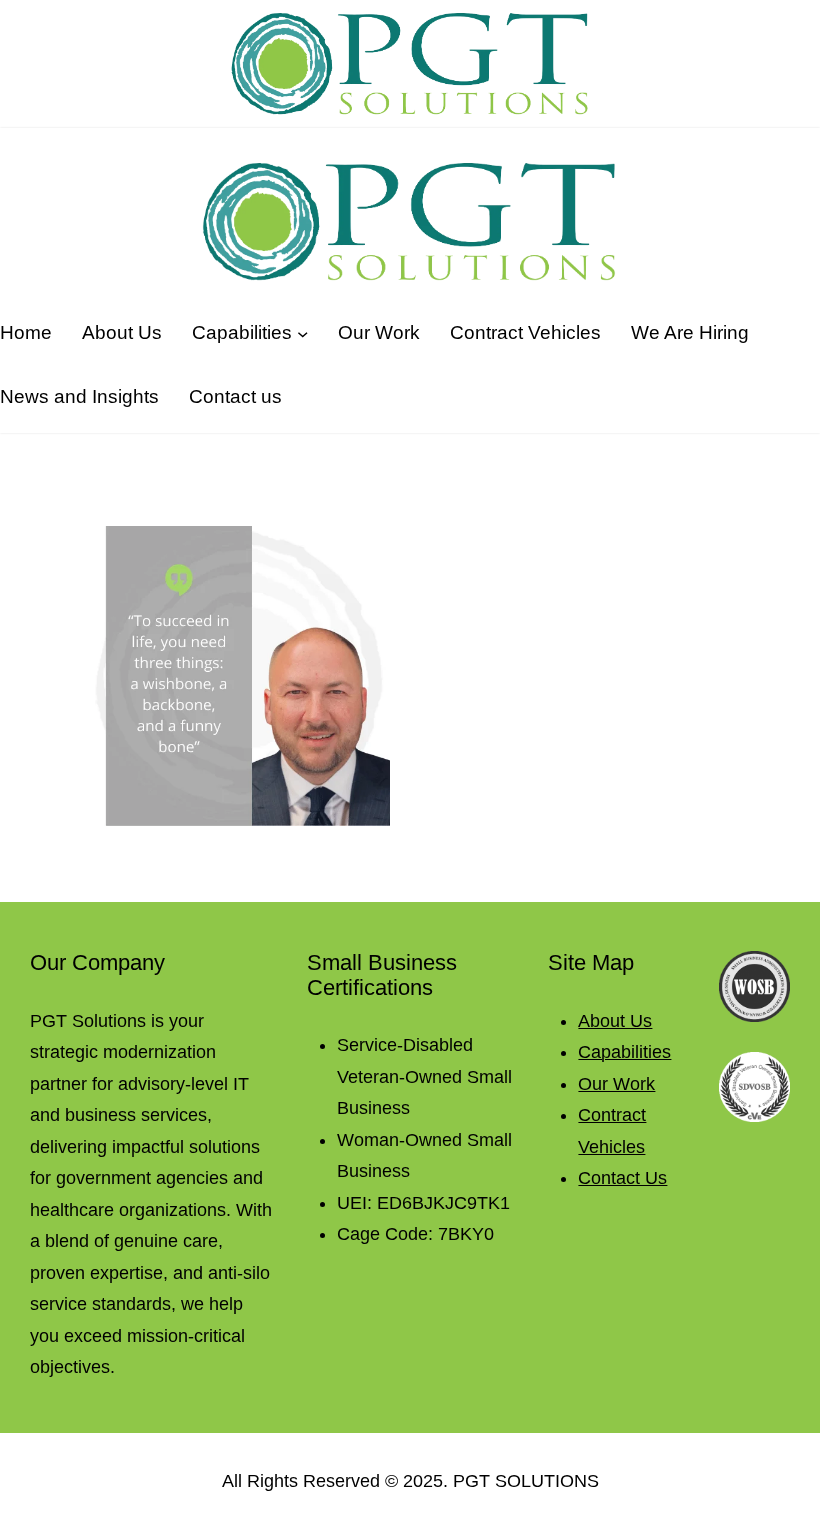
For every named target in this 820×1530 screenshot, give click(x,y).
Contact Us (622, 1178)
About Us (615, 1021)
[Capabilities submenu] (302, 332)
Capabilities (624, 1052)
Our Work (616, 1084)
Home (26, 332)
